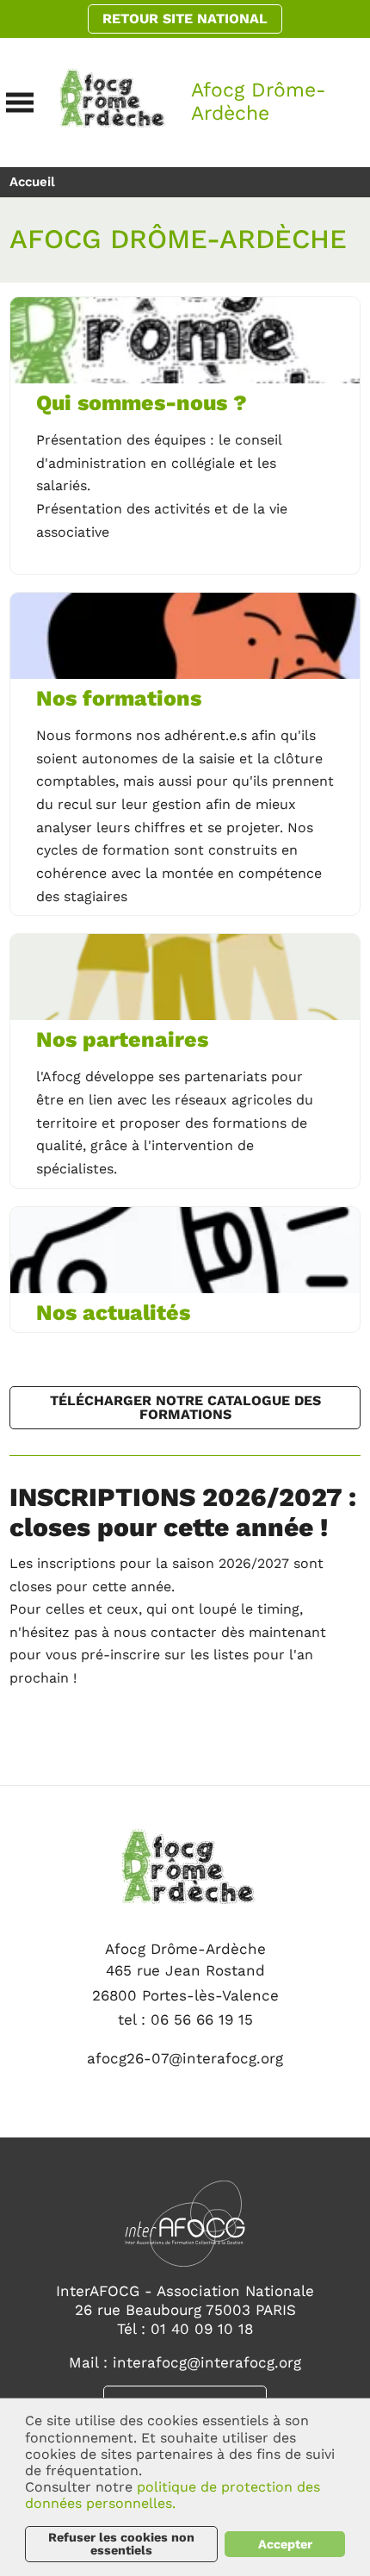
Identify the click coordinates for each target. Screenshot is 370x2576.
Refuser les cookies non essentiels (121, 2543)
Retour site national (185, 19)
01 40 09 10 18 (202, 2329)
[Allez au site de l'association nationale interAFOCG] (185, 2228)
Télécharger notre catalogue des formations (185, 1407)
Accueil (32, 182)
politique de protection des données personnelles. (173, 2495)
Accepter (285, 2544)
